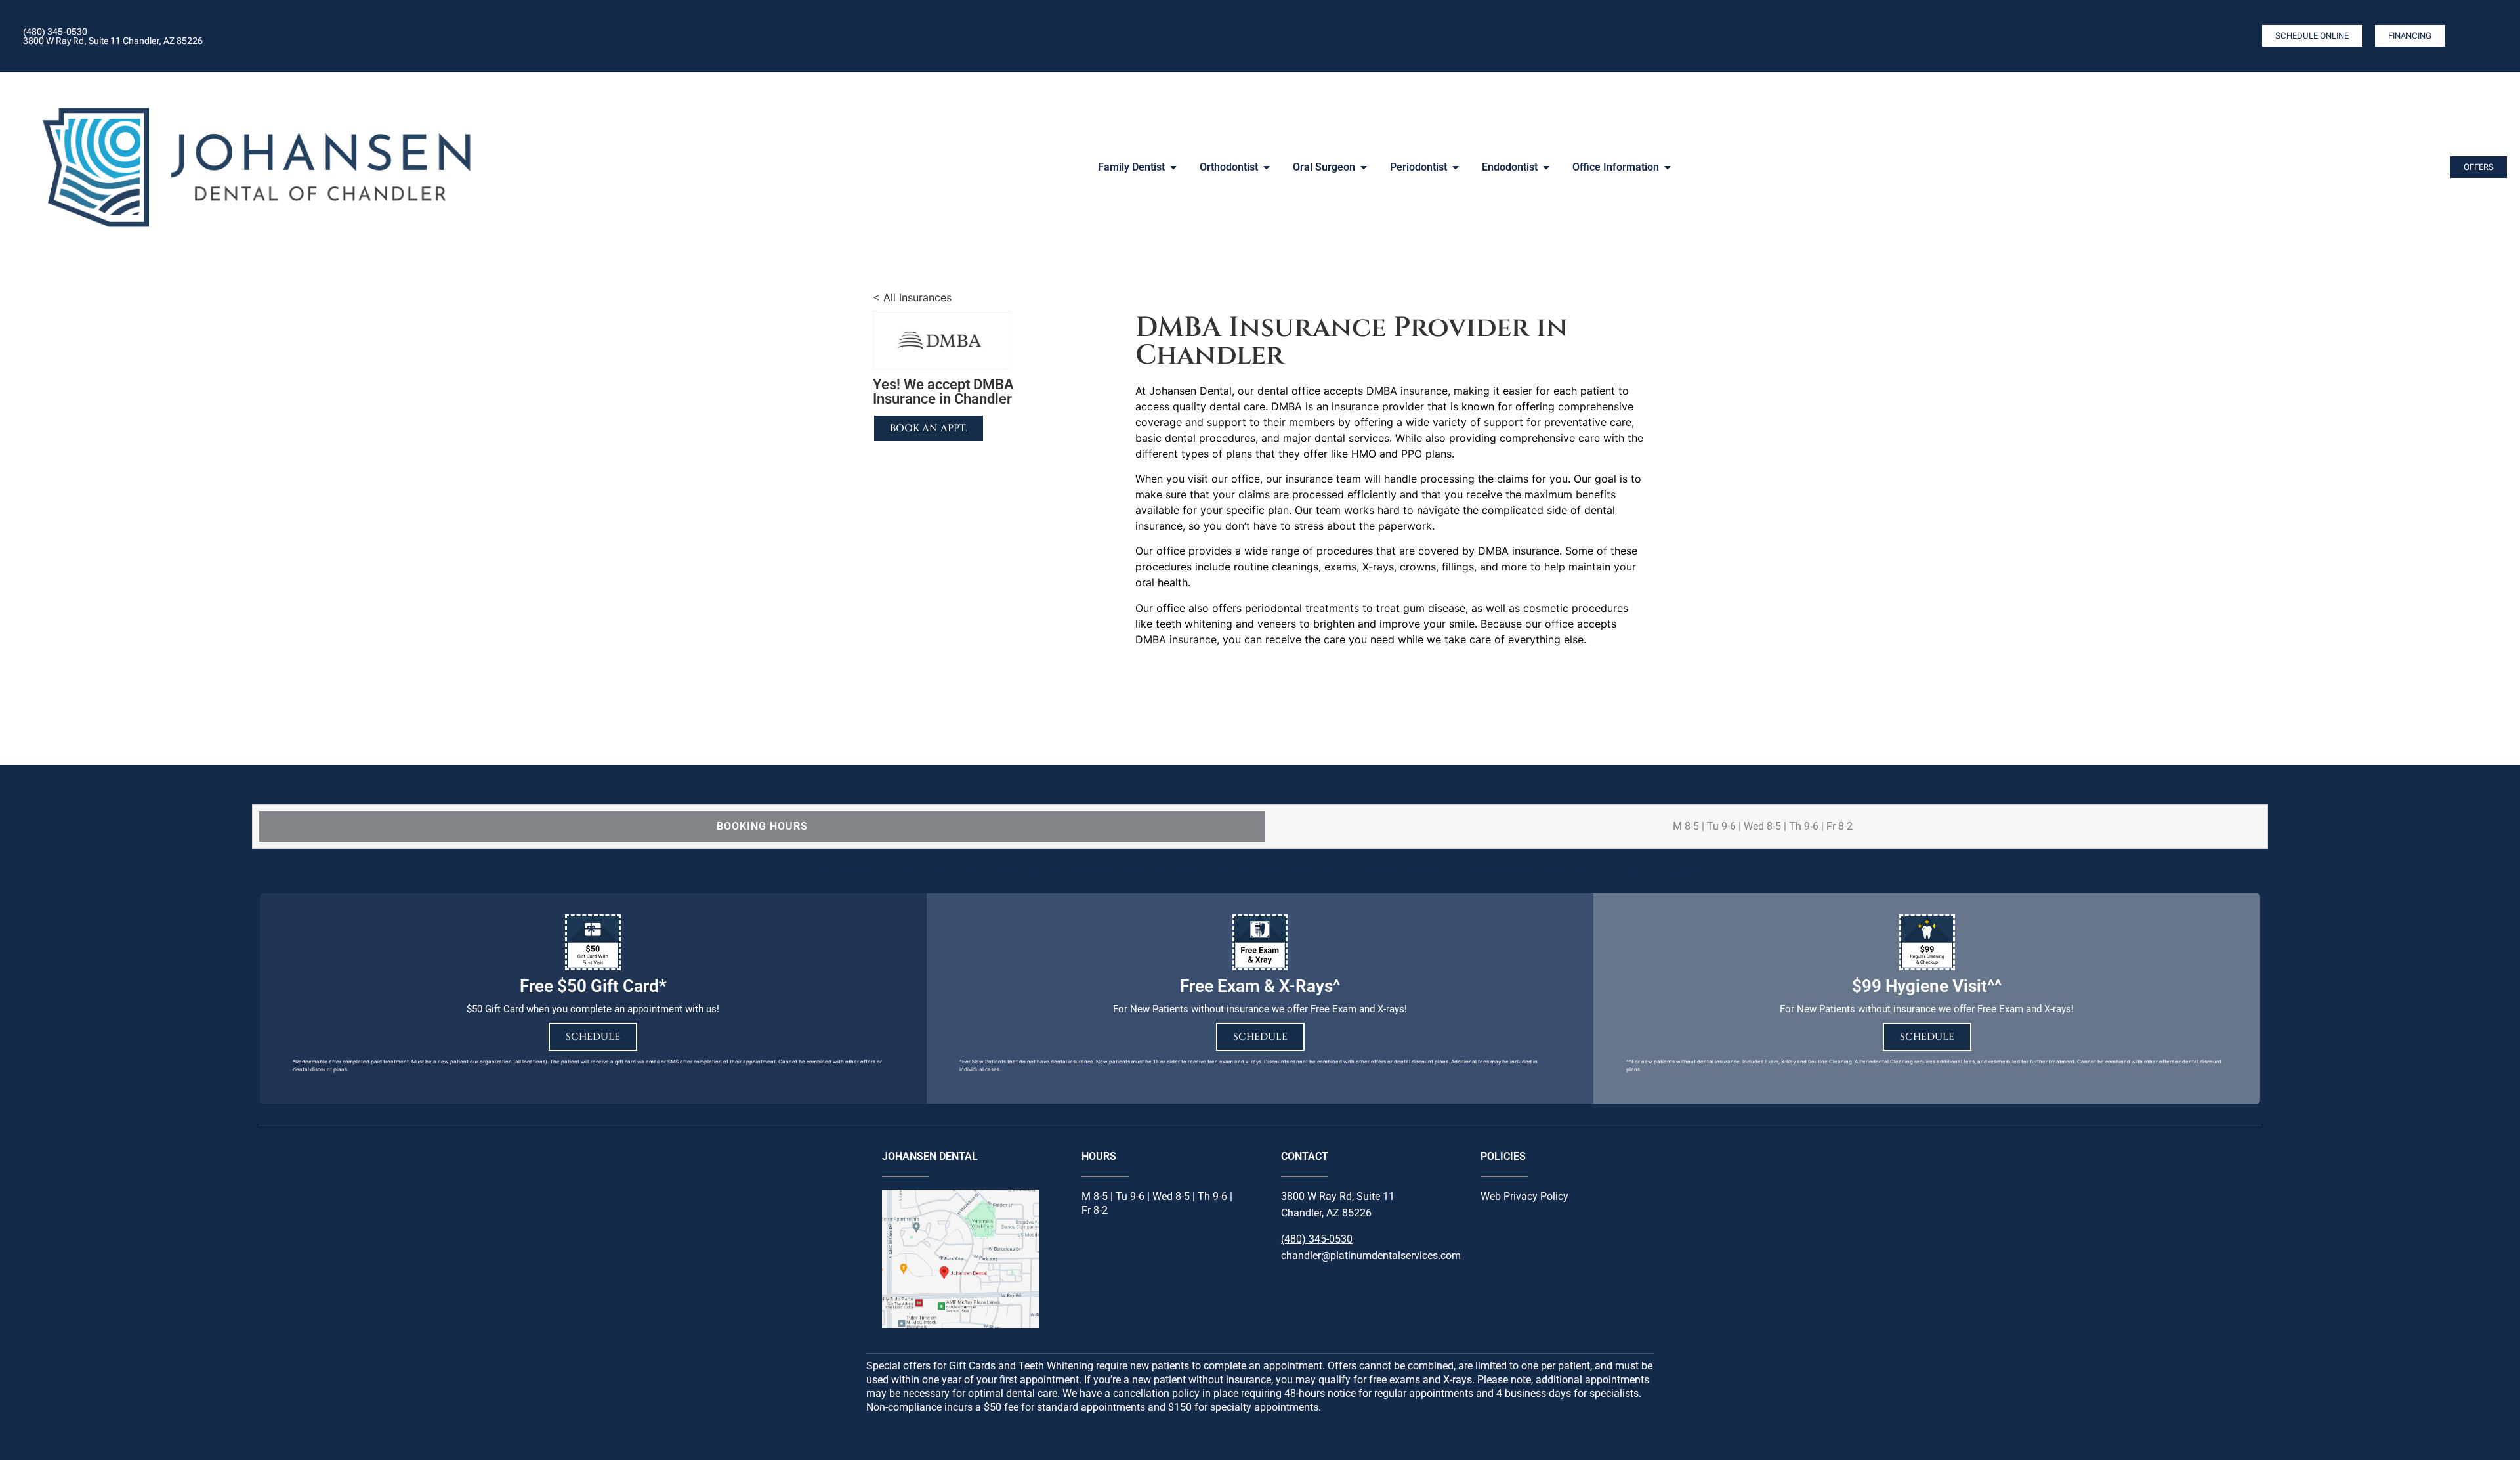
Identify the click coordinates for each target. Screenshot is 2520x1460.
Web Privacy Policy (1524, 1196)
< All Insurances (912, 297)
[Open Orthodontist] (1267, 167)
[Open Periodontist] (1456, 167)
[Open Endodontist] (1546, 167)
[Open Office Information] (1668, 167)
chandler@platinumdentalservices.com (1371, 1256)
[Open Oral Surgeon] (1364, 167)
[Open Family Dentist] (1173, 167)
